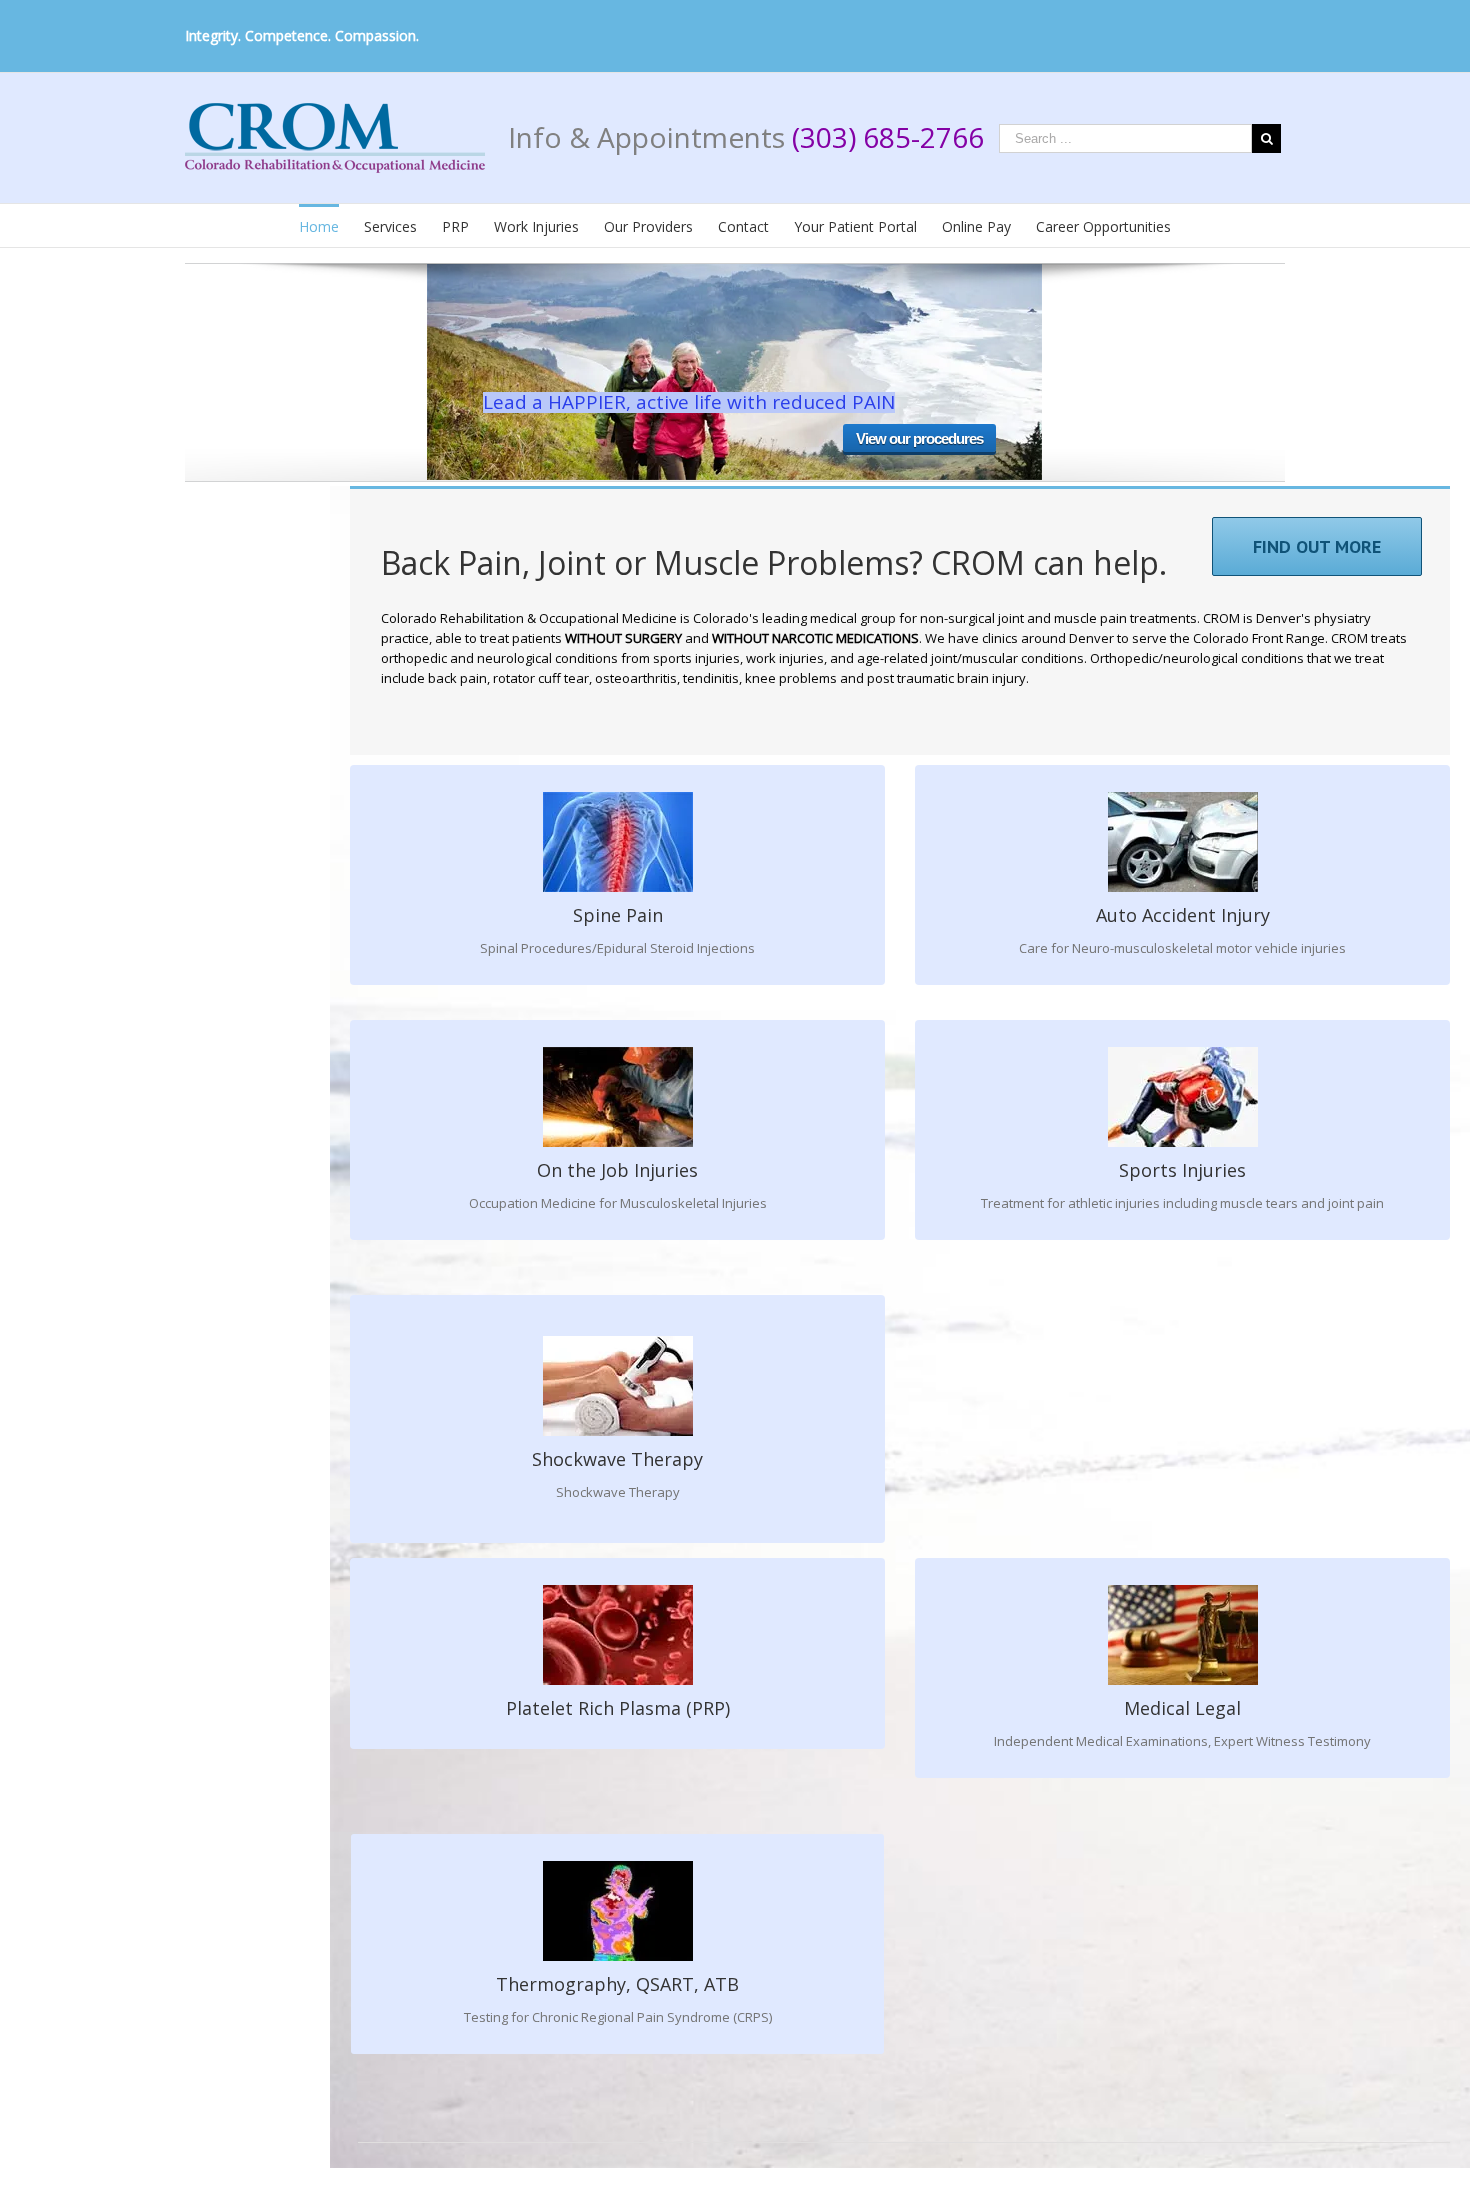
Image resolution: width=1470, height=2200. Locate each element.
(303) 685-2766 (888, 137)
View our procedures (919, 438)
